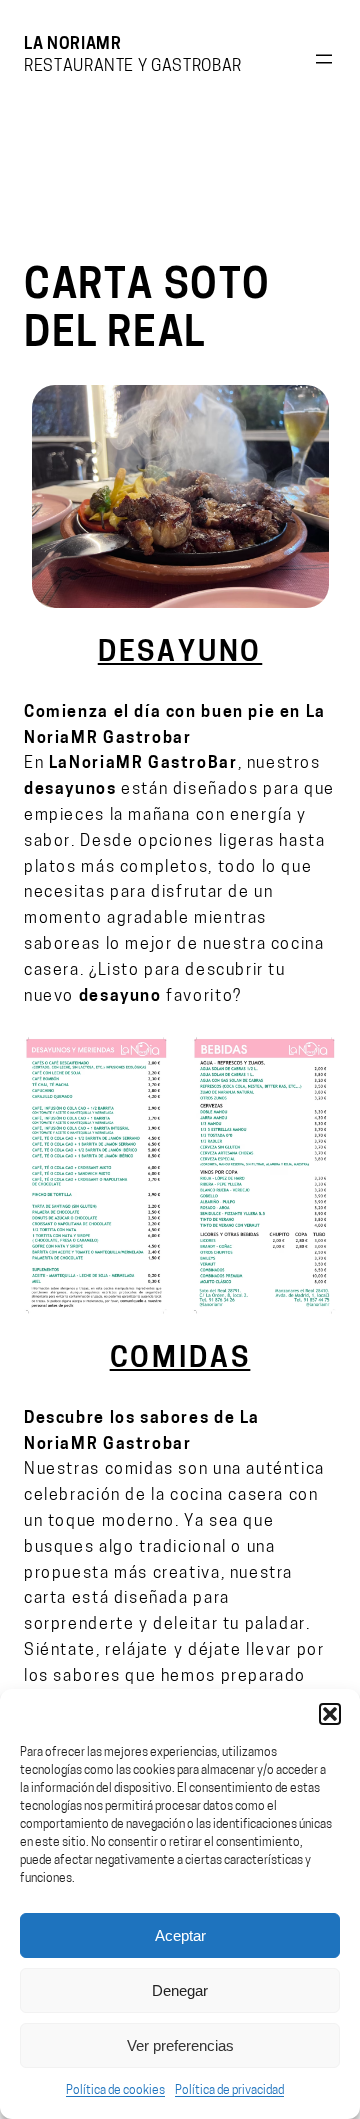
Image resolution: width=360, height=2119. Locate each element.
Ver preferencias (180, 2045)
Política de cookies (115, 2091)
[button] (330, 1714)
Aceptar (180, 1935)
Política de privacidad (229, 2091)
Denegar (180, 1990)
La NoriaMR (72, 45)
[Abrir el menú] (324, 59)
